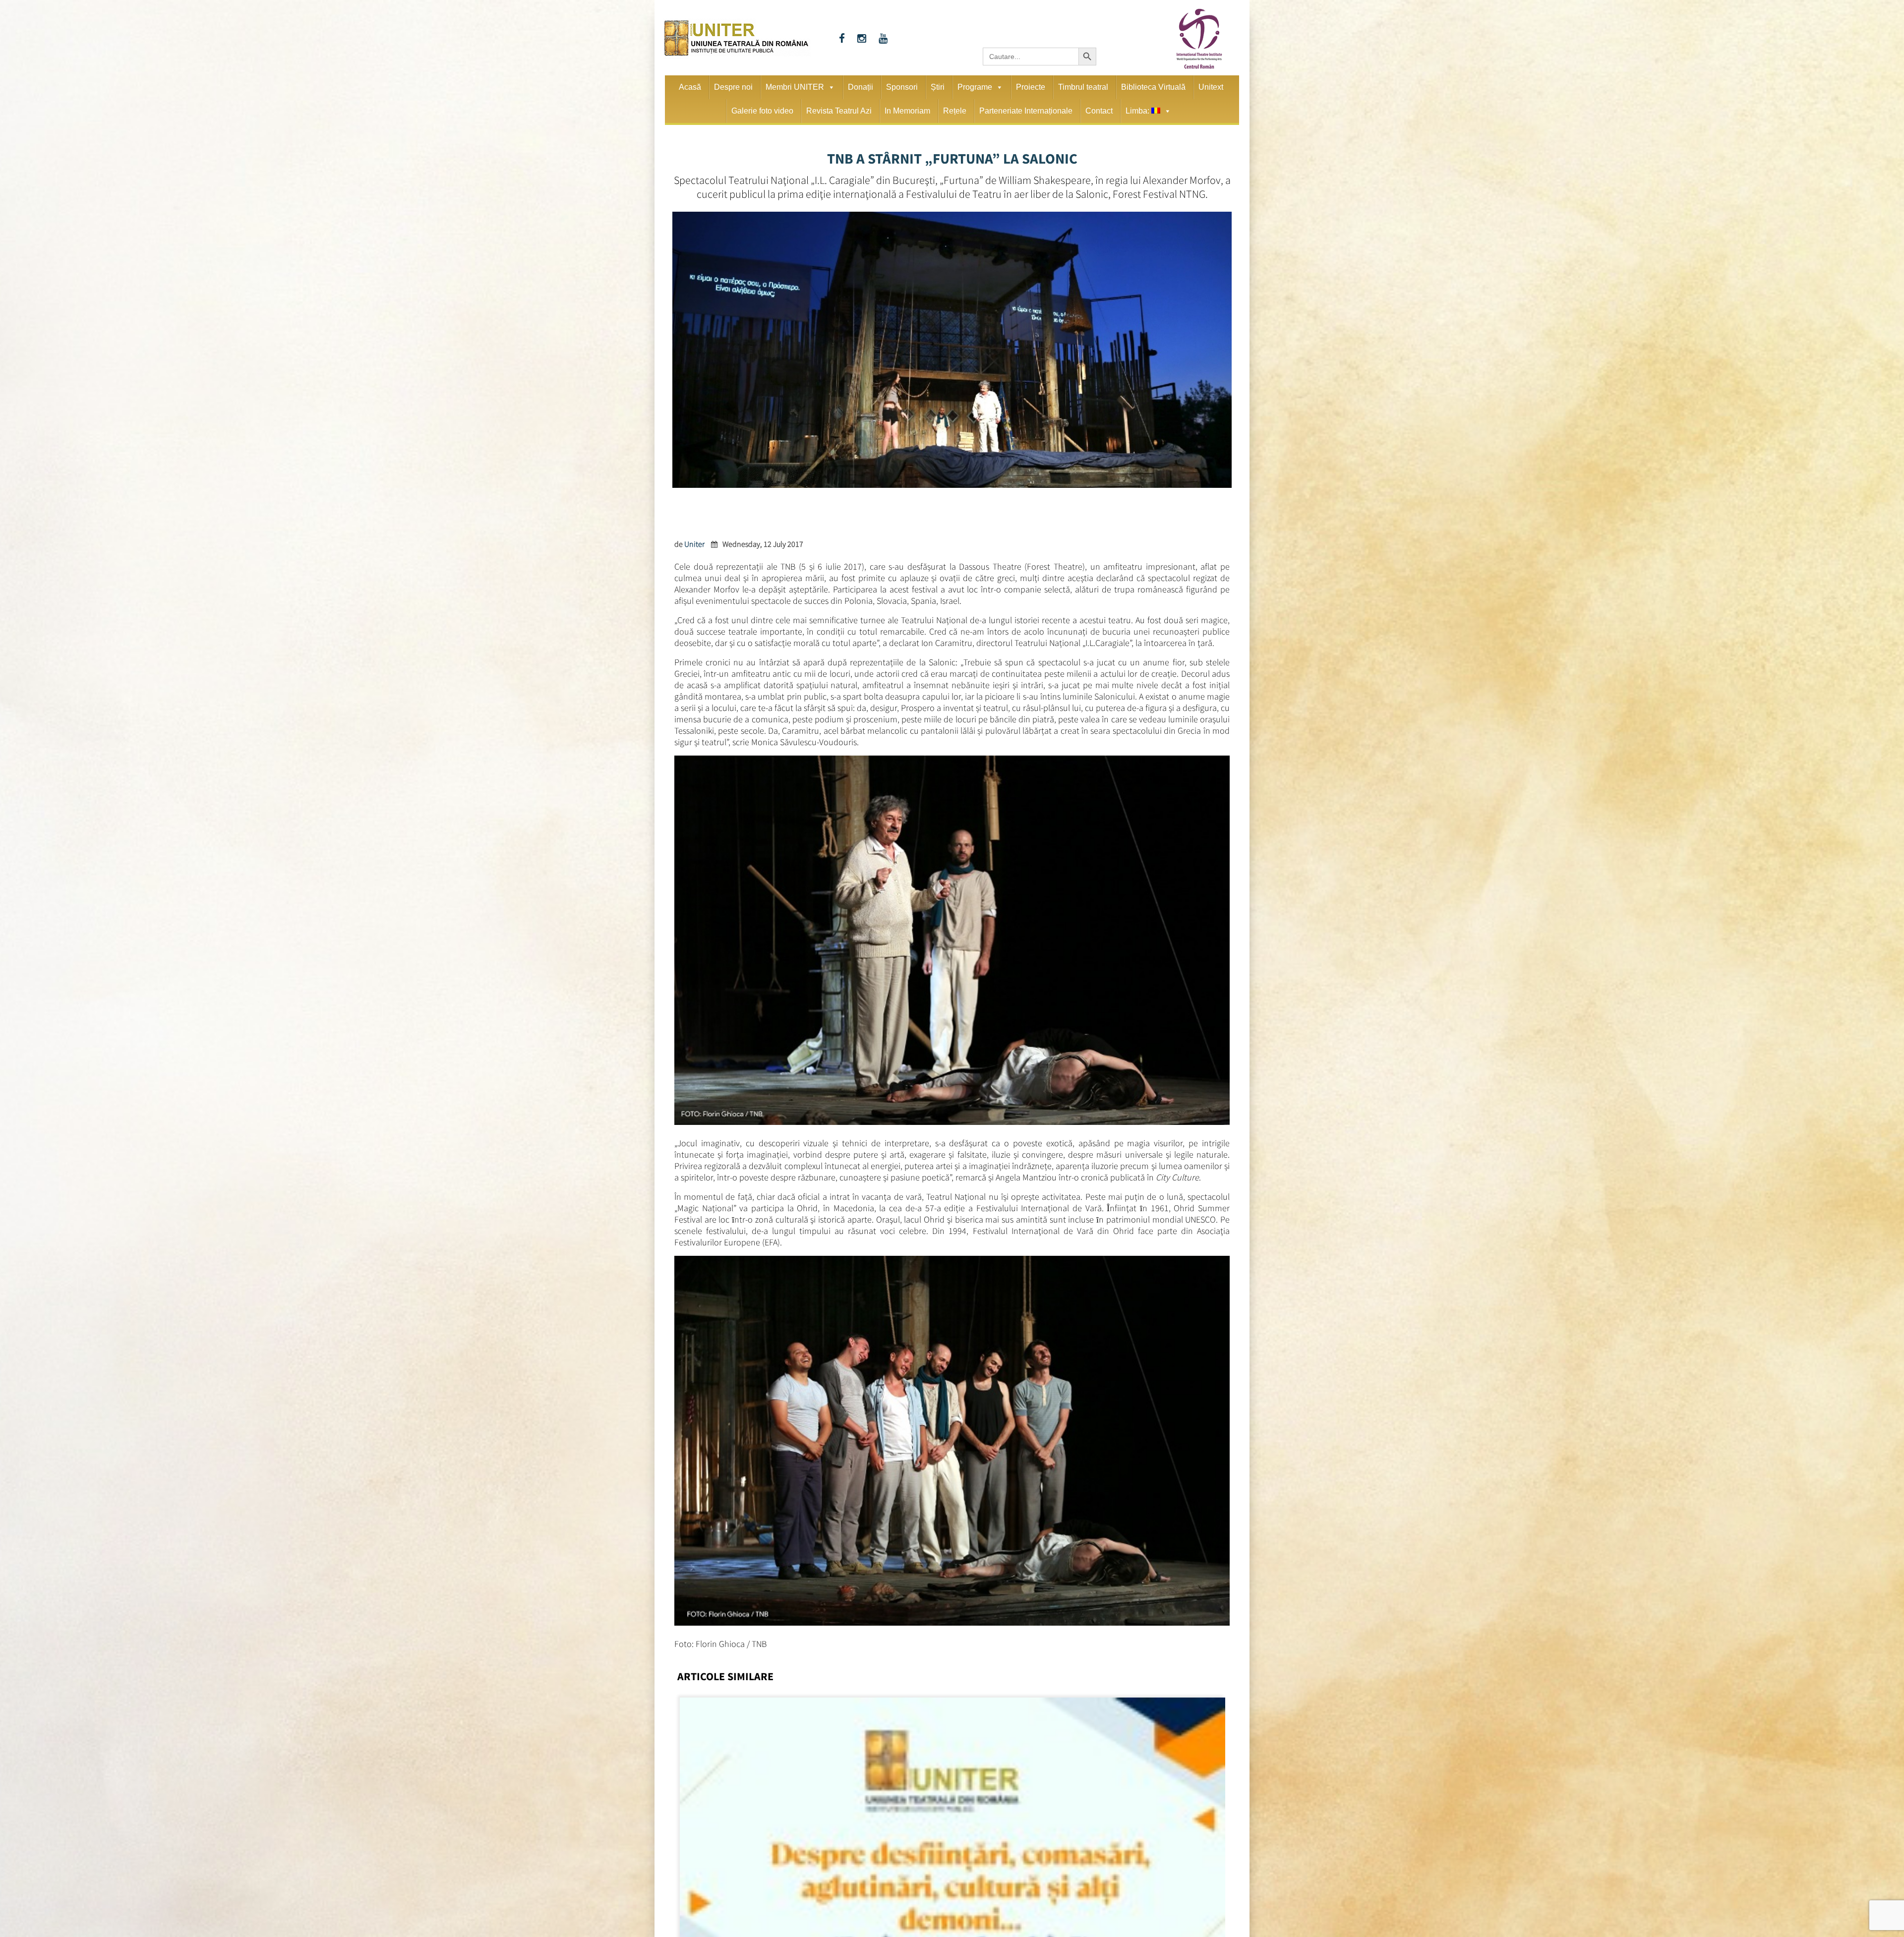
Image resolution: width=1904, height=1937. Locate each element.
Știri (938, 87)
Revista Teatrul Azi (839, 111)
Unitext (1211, 87)
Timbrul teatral (1083, 87)
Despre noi (733, 87)
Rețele (955, 111)
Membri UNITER (795, 87)
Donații (861, 87)
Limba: (1138, 111)
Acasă (690, 87)
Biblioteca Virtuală (1153, 87)
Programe (975, 87)
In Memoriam (907, 111)
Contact (1099, 111)
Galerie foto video (762, 111)
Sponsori (902, 87)
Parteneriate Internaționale (1026, 111)
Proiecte (1031, 87)
